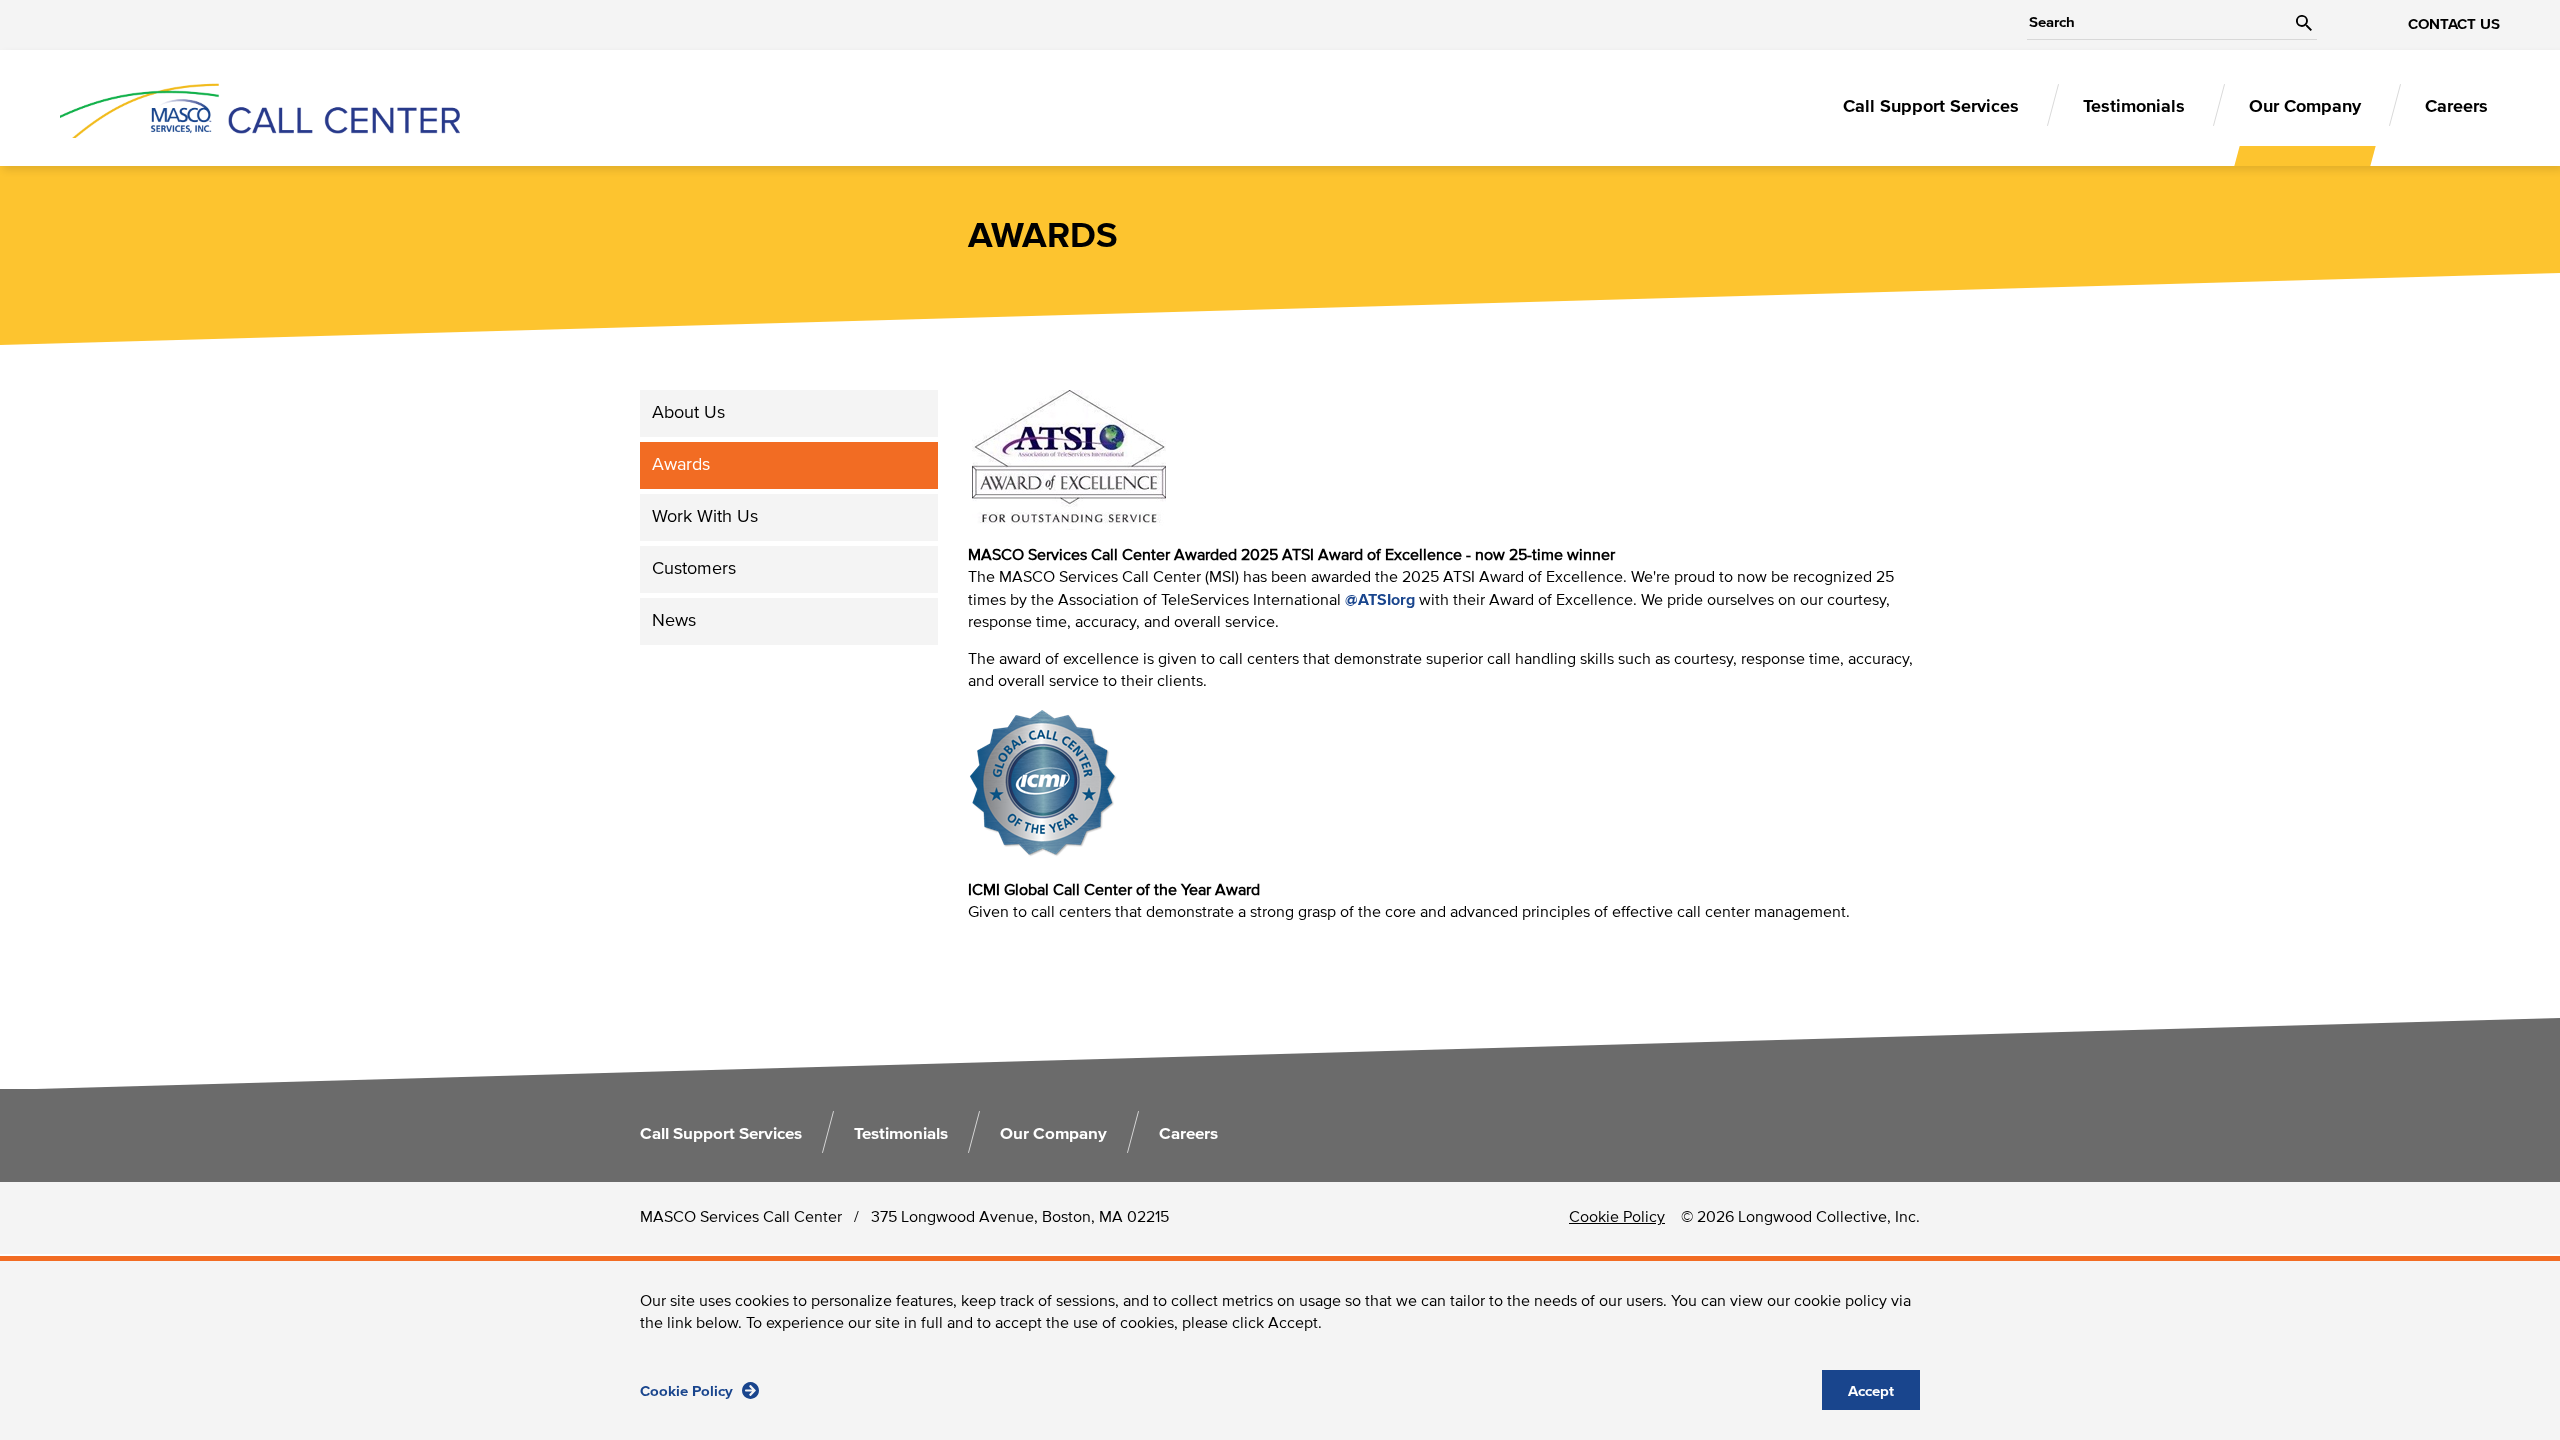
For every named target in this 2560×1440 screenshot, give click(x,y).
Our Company (2305, 107)
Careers (2456, 107)
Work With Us (705, 517)
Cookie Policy (688, 1391)
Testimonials (2134, 107)
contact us (2454, 24)
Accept (1871, 1391)
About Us (688, 413)
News (674, 621)
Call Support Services (1931, 107)
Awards (681, 465)
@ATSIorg (1380, 600)
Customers (694, 569)
